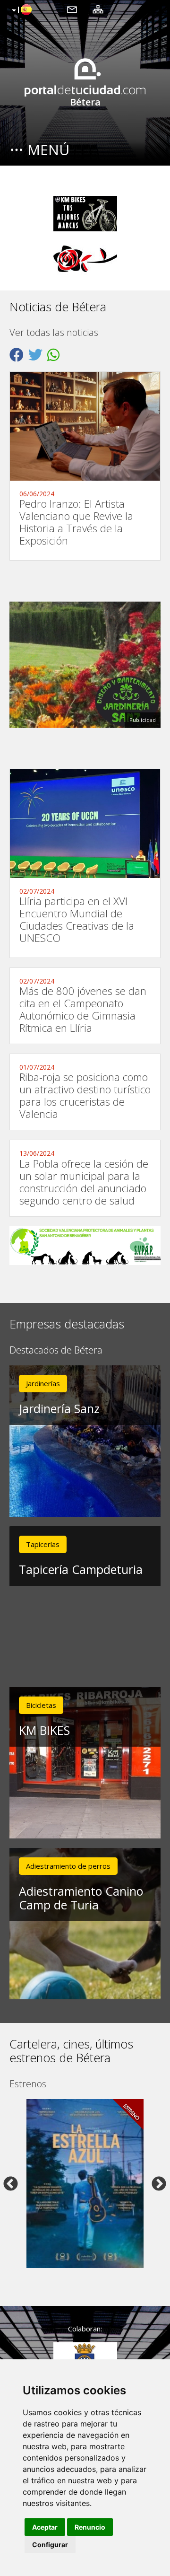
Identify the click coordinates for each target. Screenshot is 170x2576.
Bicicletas (41, 1705)
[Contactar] (72, 9)
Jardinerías (43, 1383)
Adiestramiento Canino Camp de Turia (81, 1898)
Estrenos (28, 2084)
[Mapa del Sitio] (98, 9)
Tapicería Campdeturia (81, 1569)
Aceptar (45, 2527)
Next (159, 2183)
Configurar (50, 2545)
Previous (11, 2183)
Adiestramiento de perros (68, 1866)
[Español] (21, 10)
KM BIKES (44, 1730)
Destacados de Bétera (56, 1350)
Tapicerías (43, 1544)
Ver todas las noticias (54, 333)
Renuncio (90, 2527)
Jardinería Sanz (59, 1408)
